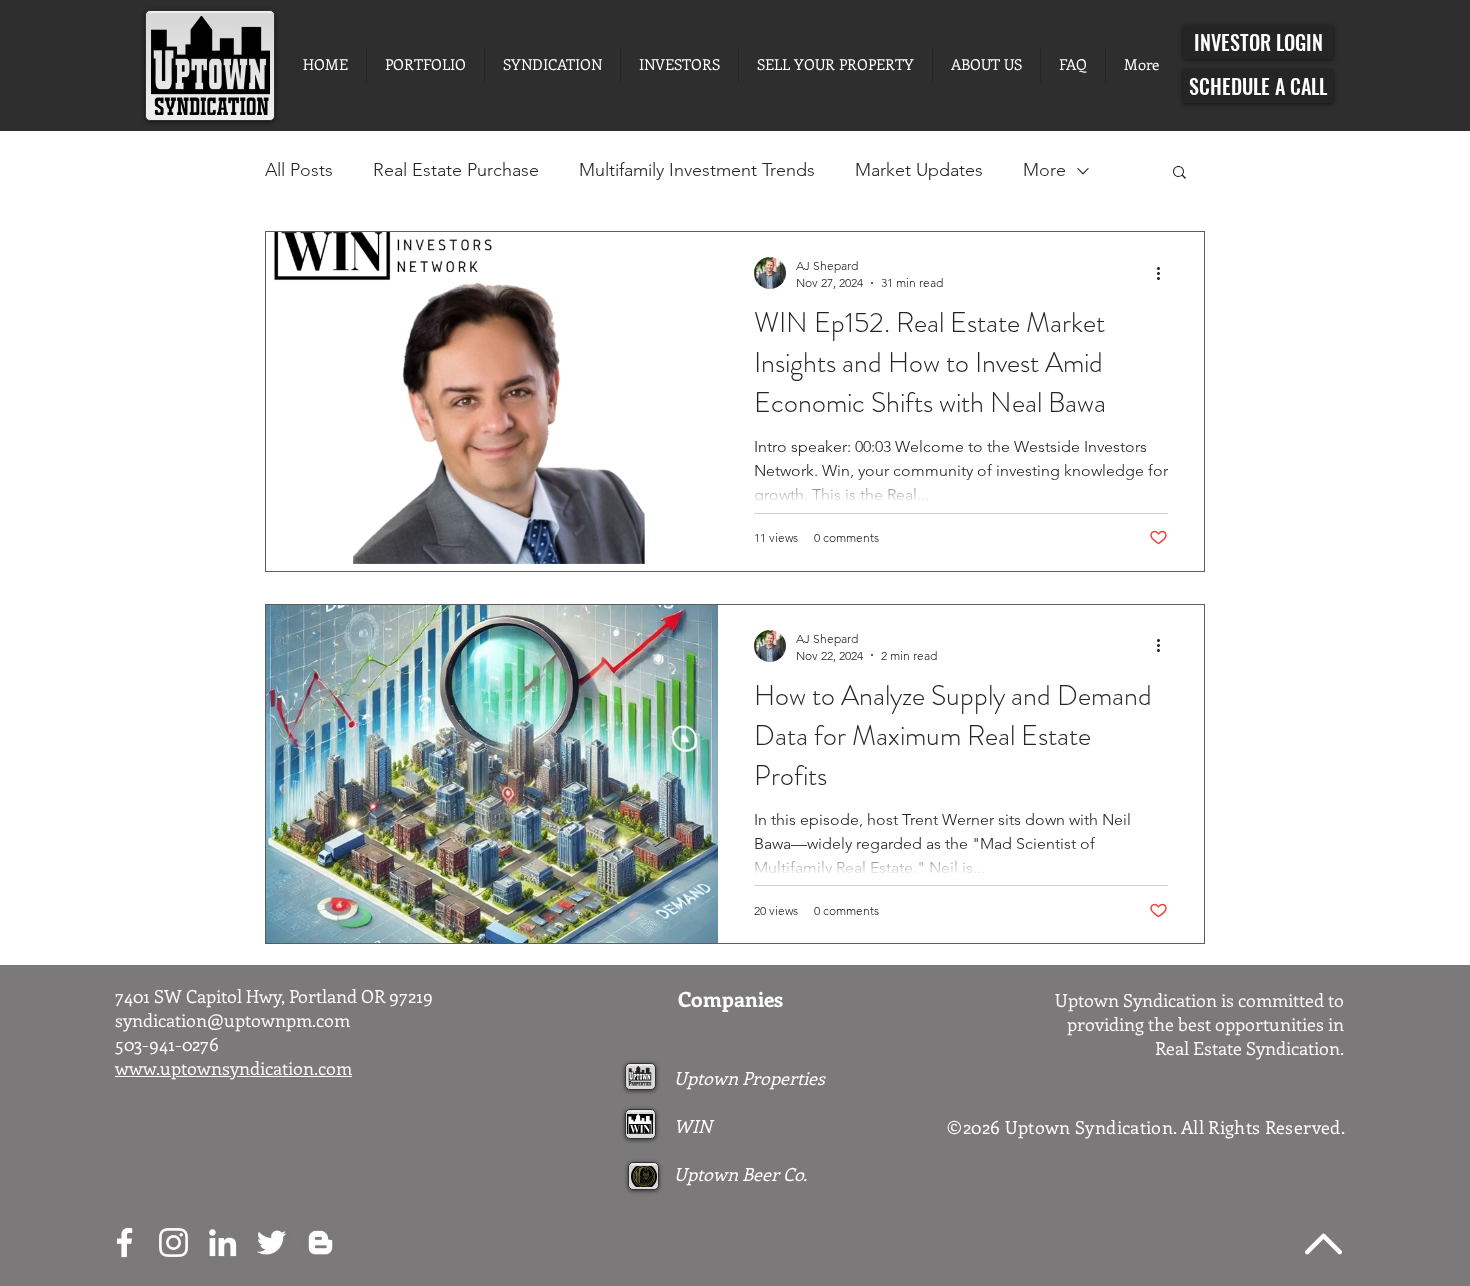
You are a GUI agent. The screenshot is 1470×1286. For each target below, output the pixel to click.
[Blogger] (320, 1242)
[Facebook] (124, 1242)
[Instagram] (173, 1242)
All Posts (299, 170)
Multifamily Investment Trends (697, 170)
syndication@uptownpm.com (232, 1020)
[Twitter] (271, 1242)
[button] (1179, 173)
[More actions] (1165, 273)
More (1044, 170)
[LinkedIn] (222, 1242)
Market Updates (919, 170)
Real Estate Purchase (456, 170)
